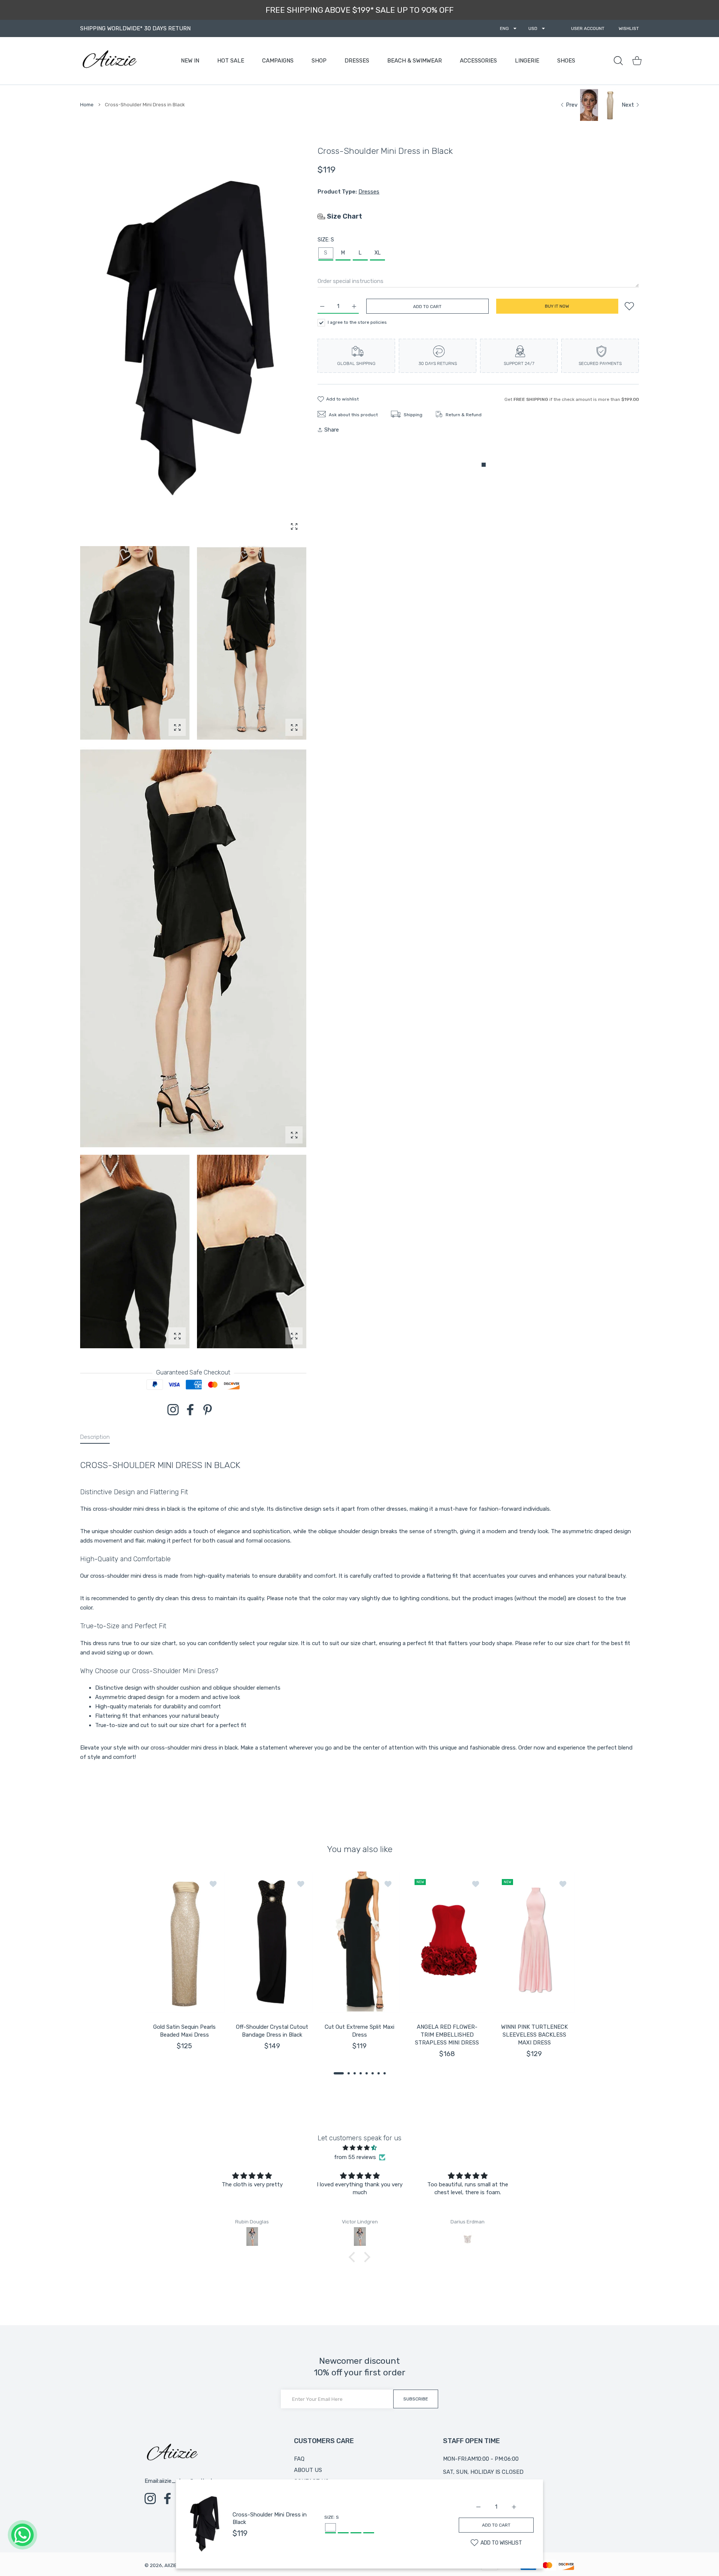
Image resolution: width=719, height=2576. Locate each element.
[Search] (618, 61)
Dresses (369, 192)
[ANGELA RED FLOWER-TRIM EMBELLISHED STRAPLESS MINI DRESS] (447, 1942)
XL (377, 253)
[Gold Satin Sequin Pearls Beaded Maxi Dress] (185, 1942)
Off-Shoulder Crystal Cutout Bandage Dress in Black (272, 2031)
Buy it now (557, 306)
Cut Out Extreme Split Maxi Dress (359, 2031)
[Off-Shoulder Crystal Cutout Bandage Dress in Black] (272, 1942)
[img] (359, 2148)
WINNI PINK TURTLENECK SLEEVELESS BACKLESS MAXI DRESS (534, 2035)
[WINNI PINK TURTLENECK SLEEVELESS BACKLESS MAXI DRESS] (534, 1942)
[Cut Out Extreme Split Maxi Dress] (359, 1942)
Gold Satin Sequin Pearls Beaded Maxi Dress (184, 2031)
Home (87, 105)
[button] (339, 2073)
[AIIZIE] (109, 61)
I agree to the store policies (357, 322)
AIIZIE (171, 2565)
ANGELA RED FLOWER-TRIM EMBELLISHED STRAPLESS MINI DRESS (447, 2035)
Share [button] (332, 430)
